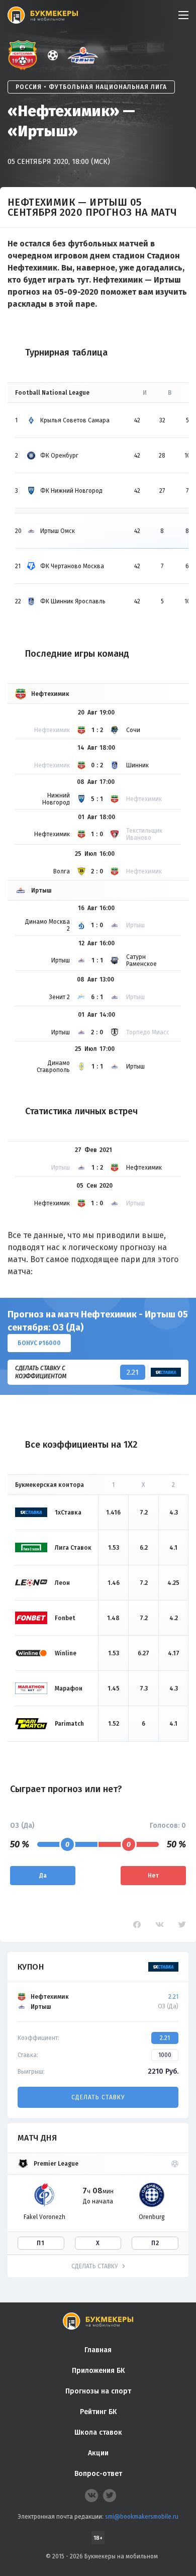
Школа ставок (98, 2432)
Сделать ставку (98, 2097)
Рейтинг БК (98, 2412)
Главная (98, 2350)
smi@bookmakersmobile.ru (142, 2517)
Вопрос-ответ (98, 2474)
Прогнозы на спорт (98, 2391)
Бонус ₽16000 (39, 1343)
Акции (98, 2453)
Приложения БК (98, 2371)
